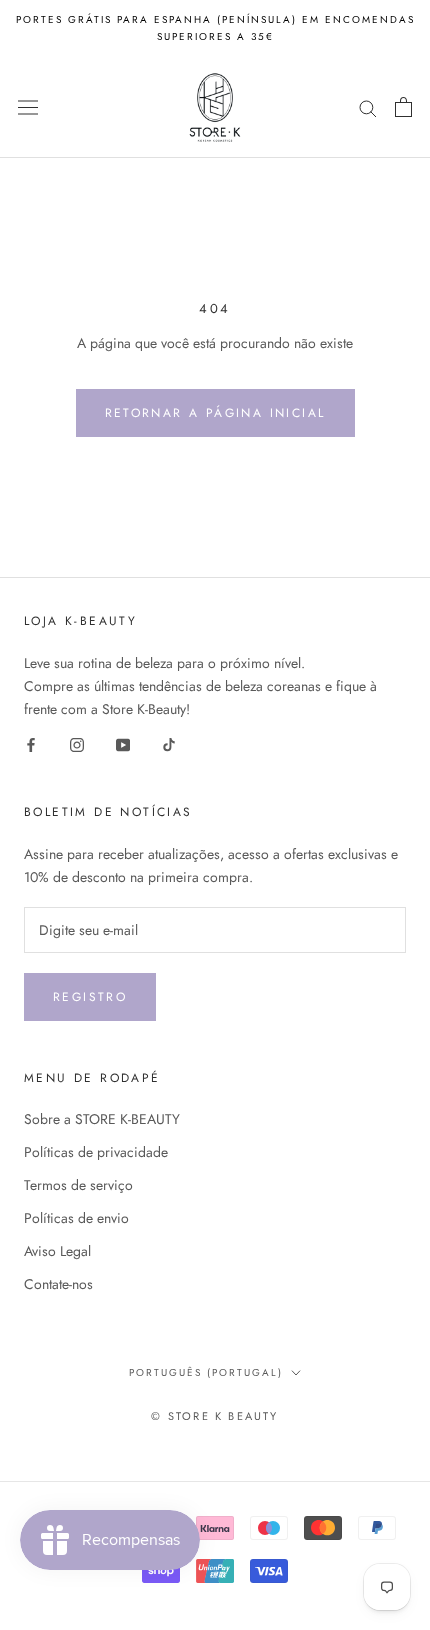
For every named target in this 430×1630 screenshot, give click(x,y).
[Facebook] (31, 743)
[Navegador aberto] (28, 107)
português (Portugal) (206, 1372)
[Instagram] (77, 743)
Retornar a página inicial (215, 413)
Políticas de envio (76, 1218)
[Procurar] (368, 107)
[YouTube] (123, 743)
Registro (90, 997)
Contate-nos (58, 1284)
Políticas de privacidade (96, 1152)
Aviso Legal (57, 1251)
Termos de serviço (78, 1185)
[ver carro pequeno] (403, 107)
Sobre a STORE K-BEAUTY (102, 1119)
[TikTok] (169, 743)
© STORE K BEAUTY (214, 1416)
